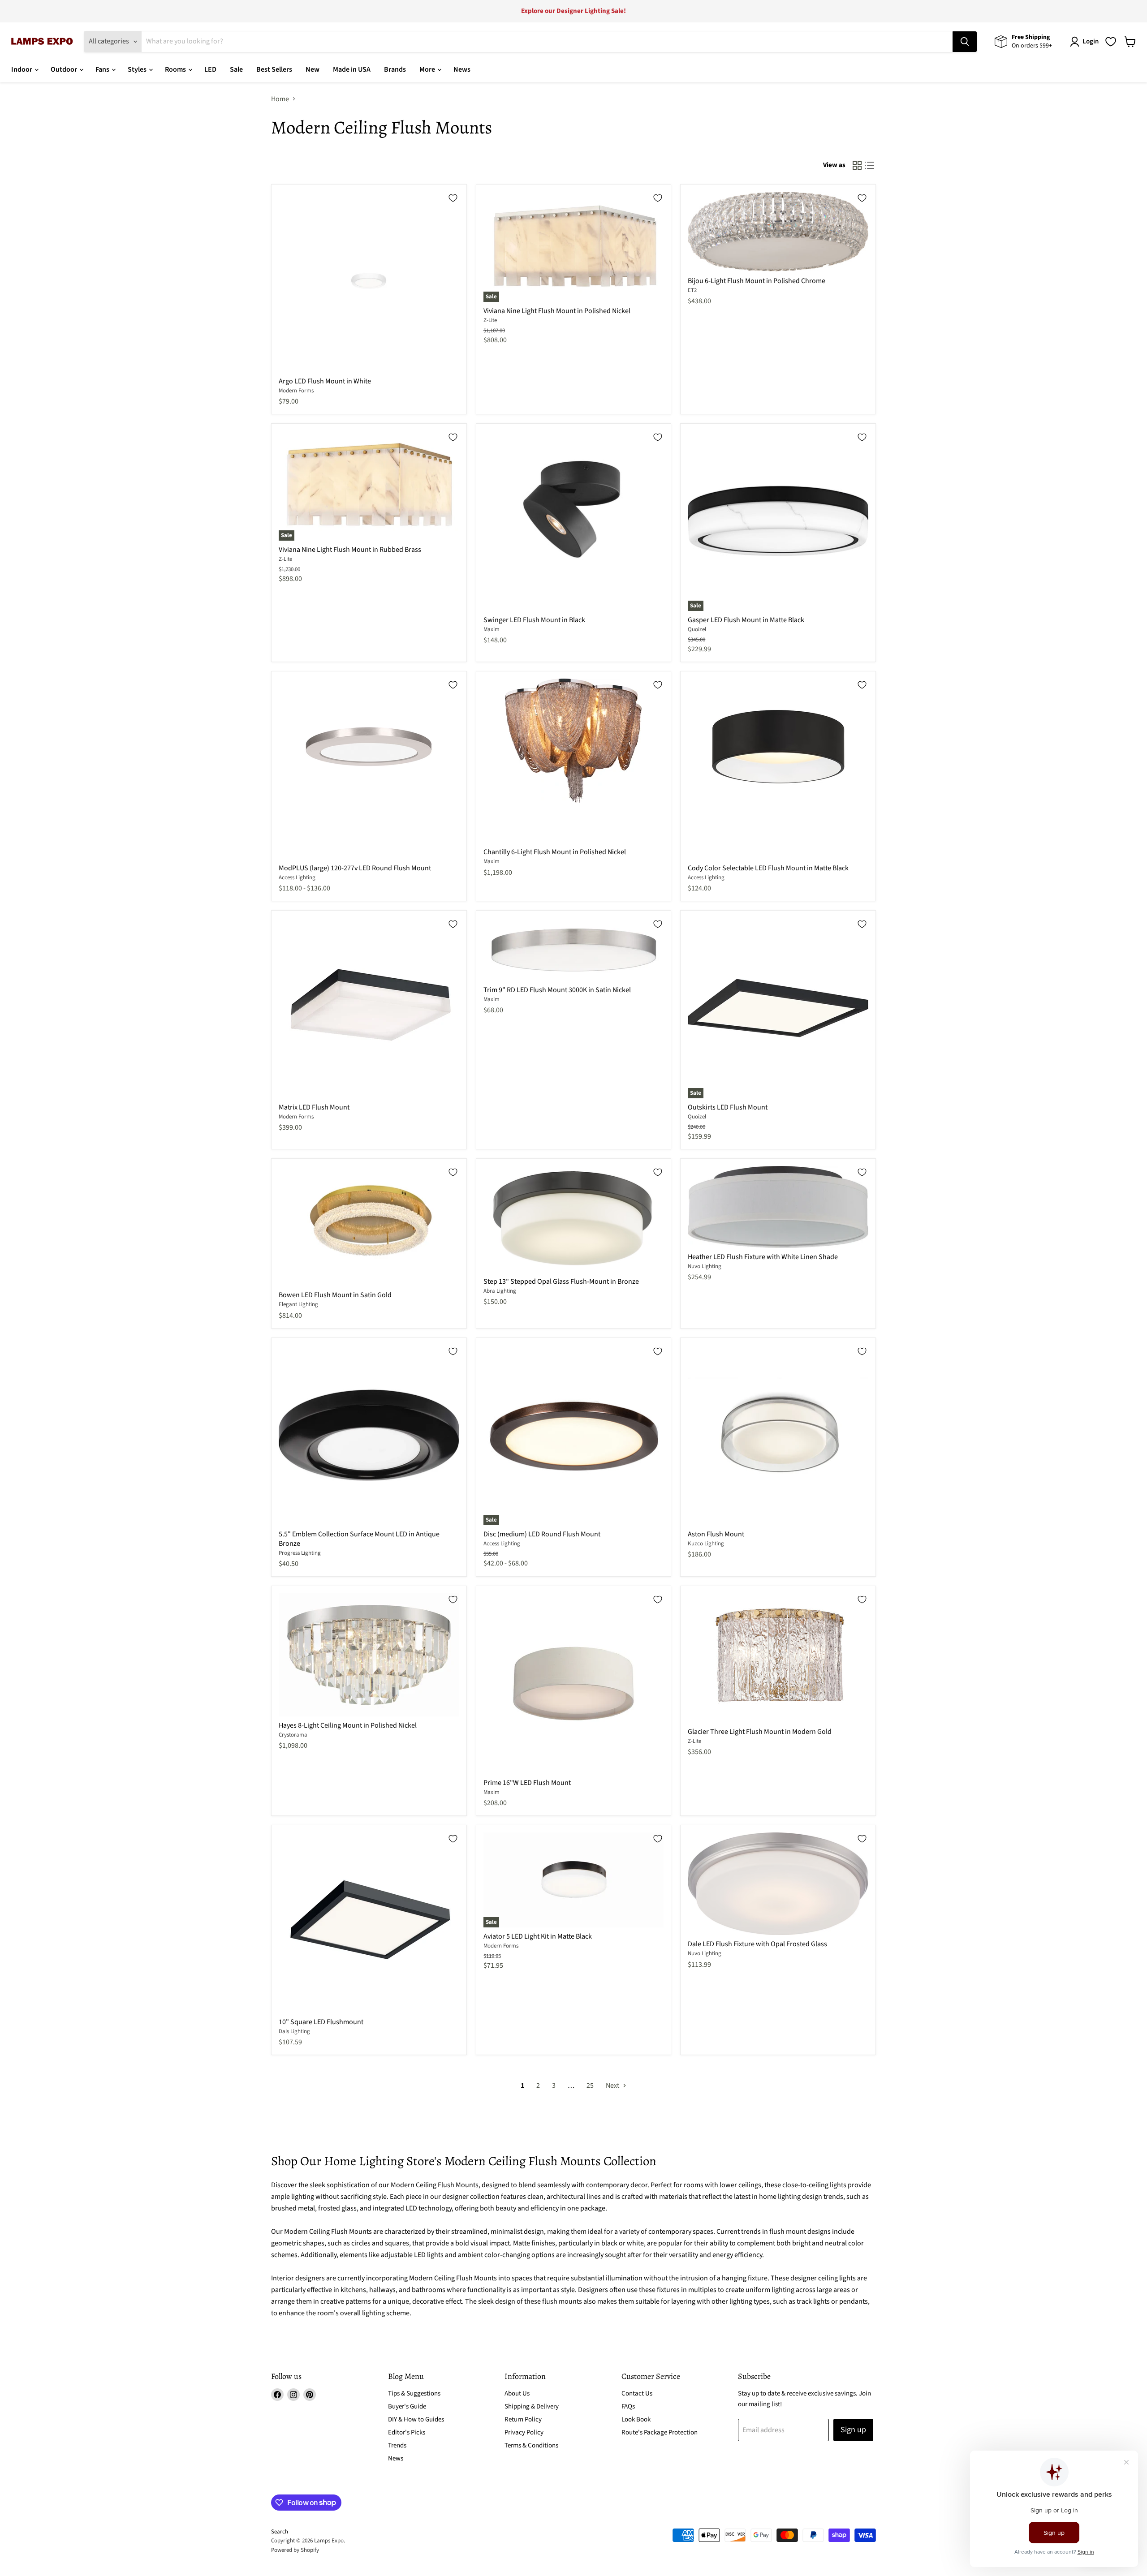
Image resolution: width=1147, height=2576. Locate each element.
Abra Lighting (500, 1291)
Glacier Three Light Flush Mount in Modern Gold (760, 1732)
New (313, 69)
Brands (395, 69)
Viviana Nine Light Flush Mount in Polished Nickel (557, 311)
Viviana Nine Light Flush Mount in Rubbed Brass (350, 550)
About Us (517, 2393)
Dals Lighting (294, 2031)
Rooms (176, 69)
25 (590, 2086)
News (462, 69)
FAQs (628, 2406)
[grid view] (857, 165)
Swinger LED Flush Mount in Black (534, 620)
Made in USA (352, 69)
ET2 (692, 290)
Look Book (636, 2419)
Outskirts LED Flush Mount (728, 1107)
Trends (397, 2445)
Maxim (492, 629)
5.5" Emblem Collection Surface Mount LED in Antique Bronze (359, 1539)
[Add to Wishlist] (453, 198)
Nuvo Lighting (705, 1266)
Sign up (853, 2430)
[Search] (965, 42)
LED (210, 69)
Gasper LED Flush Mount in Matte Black (746, 620)
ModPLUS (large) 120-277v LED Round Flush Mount (355, 868)
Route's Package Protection (660, 2432)
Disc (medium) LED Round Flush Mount (542, 1534)
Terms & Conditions (531, 2445)
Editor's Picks (407, 2432)
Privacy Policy (524, 2432)
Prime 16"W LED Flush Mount (527, 1783)
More (428, 69)
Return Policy (523, 2419)
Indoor (22, 69)
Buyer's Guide (407, 2406)
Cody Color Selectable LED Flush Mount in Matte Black (768, 868)
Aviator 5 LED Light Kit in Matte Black (538, 1936)
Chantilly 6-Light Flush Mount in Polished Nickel (555, 852)
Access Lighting (297, 877)
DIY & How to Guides (416, 2419)
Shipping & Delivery (532, 2406)
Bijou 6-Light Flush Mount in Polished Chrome (757, 281)
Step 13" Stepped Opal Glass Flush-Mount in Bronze (561, 1282)
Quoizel (697, 629)
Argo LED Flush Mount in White (325, 381)
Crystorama (293, 1735)
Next (613, 2086)
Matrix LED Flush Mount (314, 1107)
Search (280, 2532)
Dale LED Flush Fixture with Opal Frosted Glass (757, 1944)
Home (280, 99)
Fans (103, 69)
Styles (138, 69)
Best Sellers (274, 69)
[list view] (870, 165)
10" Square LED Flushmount (321, 2022)
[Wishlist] (1111, 42)
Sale (236, 69)
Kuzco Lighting (706, 1544)
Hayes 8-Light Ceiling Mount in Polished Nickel (348, 1725)
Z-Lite (490, 320)
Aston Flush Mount (716, 1534)
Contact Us (637, 2393)
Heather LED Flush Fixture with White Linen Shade (763, 1257)
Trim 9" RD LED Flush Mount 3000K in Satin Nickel (557, 990)
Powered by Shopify (295, 2550)
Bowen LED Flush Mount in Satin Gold (335, 1295)
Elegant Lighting (298, 1304)
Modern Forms (296, 391)
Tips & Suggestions (414, 2393)
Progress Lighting (300, 1553)
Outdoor (65, 69)
